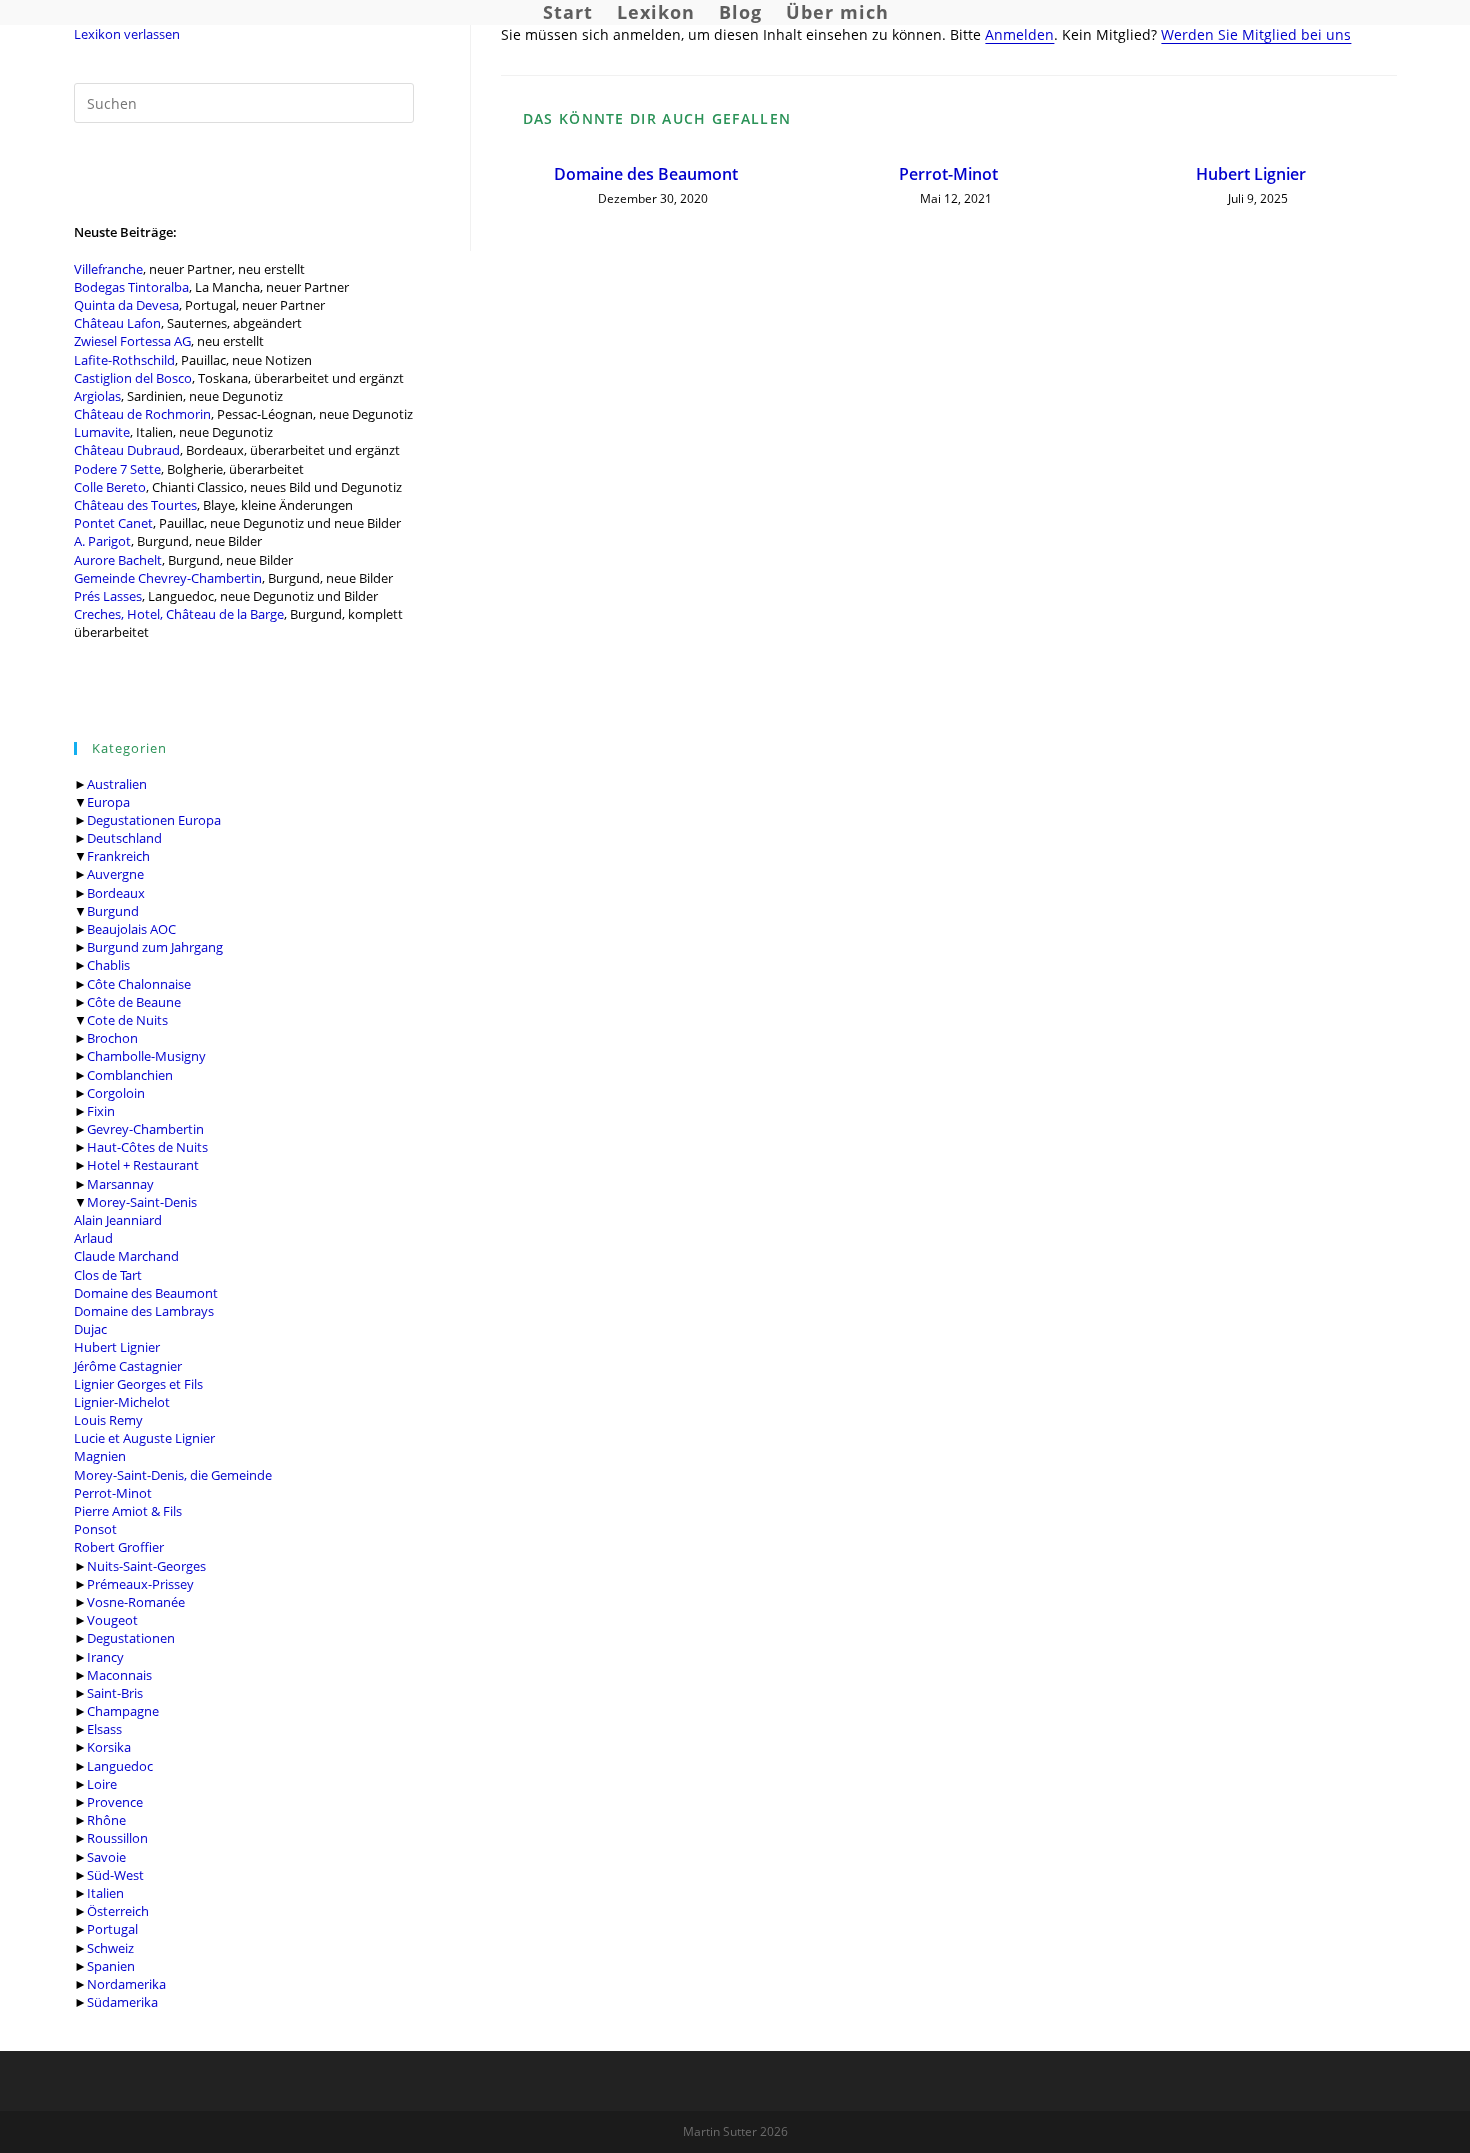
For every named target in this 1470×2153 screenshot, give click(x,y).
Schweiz (110, 1948)
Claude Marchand (126, 1256)
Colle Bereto (110, 487)
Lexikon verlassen (127, 34)
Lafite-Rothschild (124, 360)
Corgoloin (116, 1093)
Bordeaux (116, 893)
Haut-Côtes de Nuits (147, 1147)
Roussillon (117, 1838)
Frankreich (118, 856)
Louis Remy (108, 1420)
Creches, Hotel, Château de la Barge (179, 614)
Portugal (112, 1929)
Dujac (90, 1329)
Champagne (123, 1711)
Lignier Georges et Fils (138, 1384)
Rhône (106, 1820)
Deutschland (124, 838)
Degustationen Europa (154, 820)
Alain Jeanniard (118, 1220)
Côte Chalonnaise (139, 984)
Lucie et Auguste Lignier (144, 1438)
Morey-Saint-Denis (142, 1202)
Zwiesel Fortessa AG (132, 341)
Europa (108, 802)
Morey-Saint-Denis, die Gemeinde (173, 1475)
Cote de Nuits (127, 1020)
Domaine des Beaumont (146, 1293)
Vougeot (112, 1620)
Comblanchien (130, 1075)
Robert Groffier (119, 1547)
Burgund (113, 911)
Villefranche (108, 269)
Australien (117, 784)
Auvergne (115, 874)
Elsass (104, 1729)
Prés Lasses (108, 596)
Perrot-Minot (113, 1493)
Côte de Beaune (134, 1002)
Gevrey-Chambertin (145, 1129)
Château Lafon (117, 323)
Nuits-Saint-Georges (146, 1566)
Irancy (105, 1657)
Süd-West (115, 1875)
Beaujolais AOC (131, 929)
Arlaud (93, 1238)
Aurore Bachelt (118, 560)
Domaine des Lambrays (144, 1311)
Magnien (100, 1456)
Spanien (111, 1966)
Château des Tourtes (135, 505)
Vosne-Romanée (136, 1602)
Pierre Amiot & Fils (128, 1511)
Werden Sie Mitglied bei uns (1256, 34)
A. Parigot (102, 541)
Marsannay (120, 1184)
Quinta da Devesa (126, 305)
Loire (102, 1784)
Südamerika (122, 2002)
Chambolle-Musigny (146, 1056)
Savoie (106, 1857)
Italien (105, 1893)
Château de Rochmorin (142, 414)
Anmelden (1019, 34)
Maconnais (119, 1675)
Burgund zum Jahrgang (155, 947)
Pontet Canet (113, 523)
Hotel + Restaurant (143, 1165)
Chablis (108, 965)
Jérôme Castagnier (128, 1366)
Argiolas (97, 396)
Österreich (118, 1911)
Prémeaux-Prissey (140, 1584)
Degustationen (131, 1638)
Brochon (112, 1038)
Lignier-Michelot (122, 1402)
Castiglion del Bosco (133, 378)
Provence (115, 1802)
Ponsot (95, 1529)
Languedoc (120, 1766)
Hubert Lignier (117, 1347)
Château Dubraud (127, 450)
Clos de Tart (108, 1275)
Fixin (101, 1111)
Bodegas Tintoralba (131, 287)
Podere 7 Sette (117, 469)
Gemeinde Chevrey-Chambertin (168, 578)
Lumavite (102, 432)
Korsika (109, 1747)
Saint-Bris (115, 1693)
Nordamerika (126, 1984)
